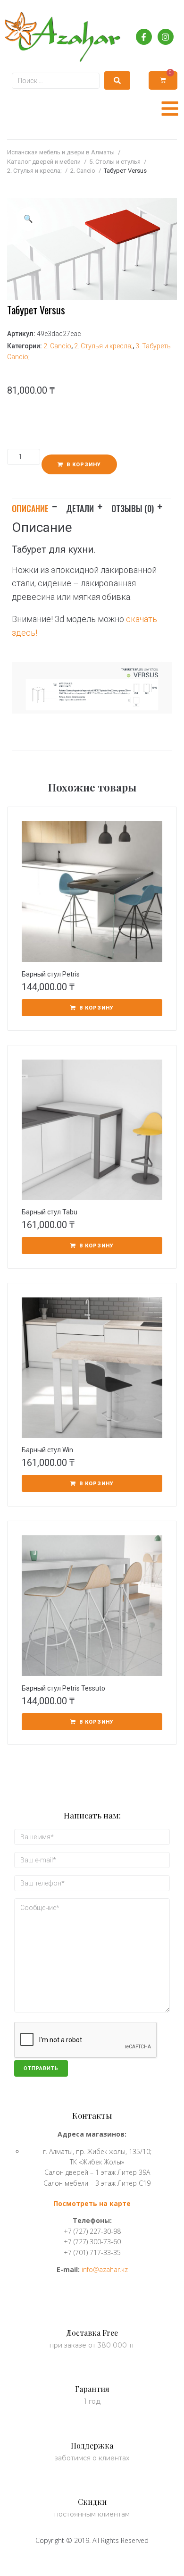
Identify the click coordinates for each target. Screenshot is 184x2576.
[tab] (39, 507)
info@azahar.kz (105, 2269)
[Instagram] (166, 37)
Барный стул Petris (51, 974)
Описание (30, 508)
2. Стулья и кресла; (34, 171)
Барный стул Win (47, 1450)
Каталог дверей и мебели (44, 162)
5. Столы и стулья (115, 162)
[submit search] (117, 80)
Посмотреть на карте (92, 2203)
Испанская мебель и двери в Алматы (61, 152)
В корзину (84, 465)
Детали (80, 508)
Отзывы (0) (133, 508)
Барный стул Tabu (50, 1212)
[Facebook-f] (144, 37)
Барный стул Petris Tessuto (63, 1688)
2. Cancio (83, 171)
